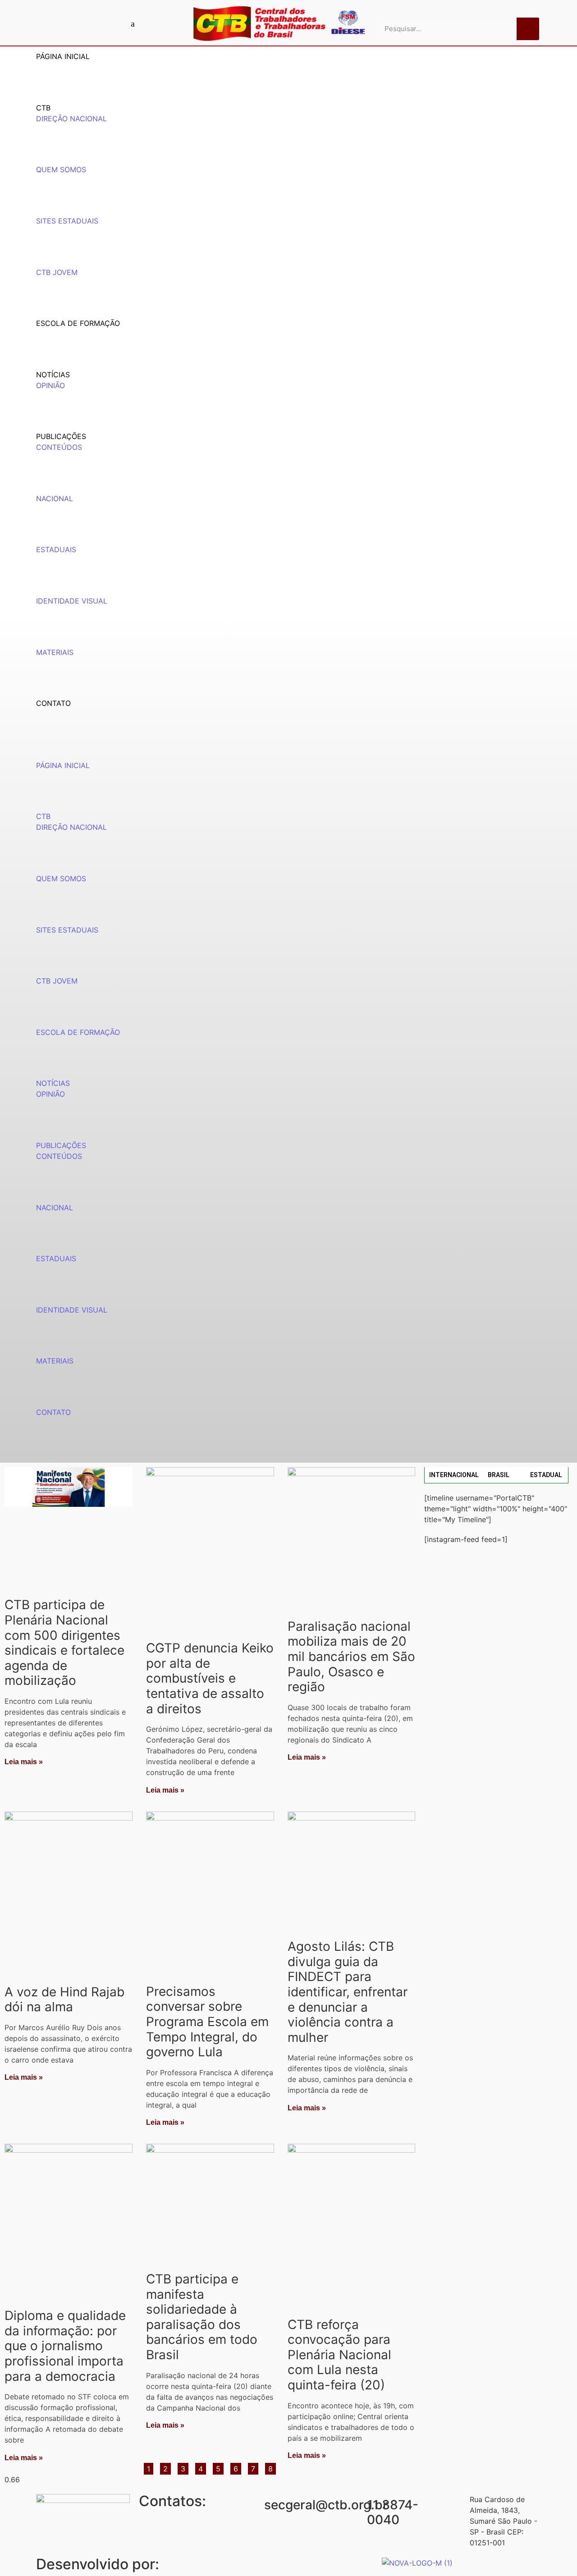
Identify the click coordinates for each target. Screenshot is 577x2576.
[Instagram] (101, 23)
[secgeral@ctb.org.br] (253, 2505)
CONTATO (53, 703)
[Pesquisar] (528, 29)
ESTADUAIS (56, 549)
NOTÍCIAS (53, 375)
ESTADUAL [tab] (546, 1475)
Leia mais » (24, 1762)
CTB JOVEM (57, 272)
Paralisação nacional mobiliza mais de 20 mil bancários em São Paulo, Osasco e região (351, 1656)
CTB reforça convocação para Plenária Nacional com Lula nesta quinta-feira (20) (339, 2355)
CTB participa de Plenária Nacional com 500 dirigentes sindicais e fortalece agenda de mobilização (64, 1643)
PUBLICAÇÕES (61, 436)
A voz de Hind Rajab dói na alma (64, 1999)
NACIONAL (55, 499)
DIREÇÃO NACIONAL (71, 119)
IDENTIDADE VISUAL (72, 601)
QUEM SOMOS (61, 169)
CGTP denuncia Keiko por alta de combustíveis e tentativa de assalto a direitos (210, 1678)
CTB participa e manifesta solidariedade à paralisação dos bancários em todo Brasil (202, 2317)
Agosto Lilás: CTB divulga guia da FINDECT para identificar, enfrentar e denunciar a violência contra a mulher (348, 1992)
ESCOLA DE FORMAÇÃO (78, 323)
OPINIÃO (50, 385)
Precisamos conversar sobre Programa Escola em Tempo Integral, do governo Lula (207, 2022)
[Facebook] (70, 23)
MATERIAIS (55, 652)
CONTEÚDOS (59, 447)
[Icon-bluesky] (133, 23)
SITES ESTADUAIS (67, 221)
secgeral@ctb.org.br (326, 2505)
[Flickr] (117, 23)
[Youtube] (86, 23)
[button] (288, 755)
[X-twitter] (149, 23)
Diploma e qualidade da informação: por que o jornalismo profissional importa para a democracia (65, 2346)
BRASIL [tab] (499, 1475)
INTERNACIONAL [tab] (454, 1475)
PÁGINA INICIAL (63, 56)
